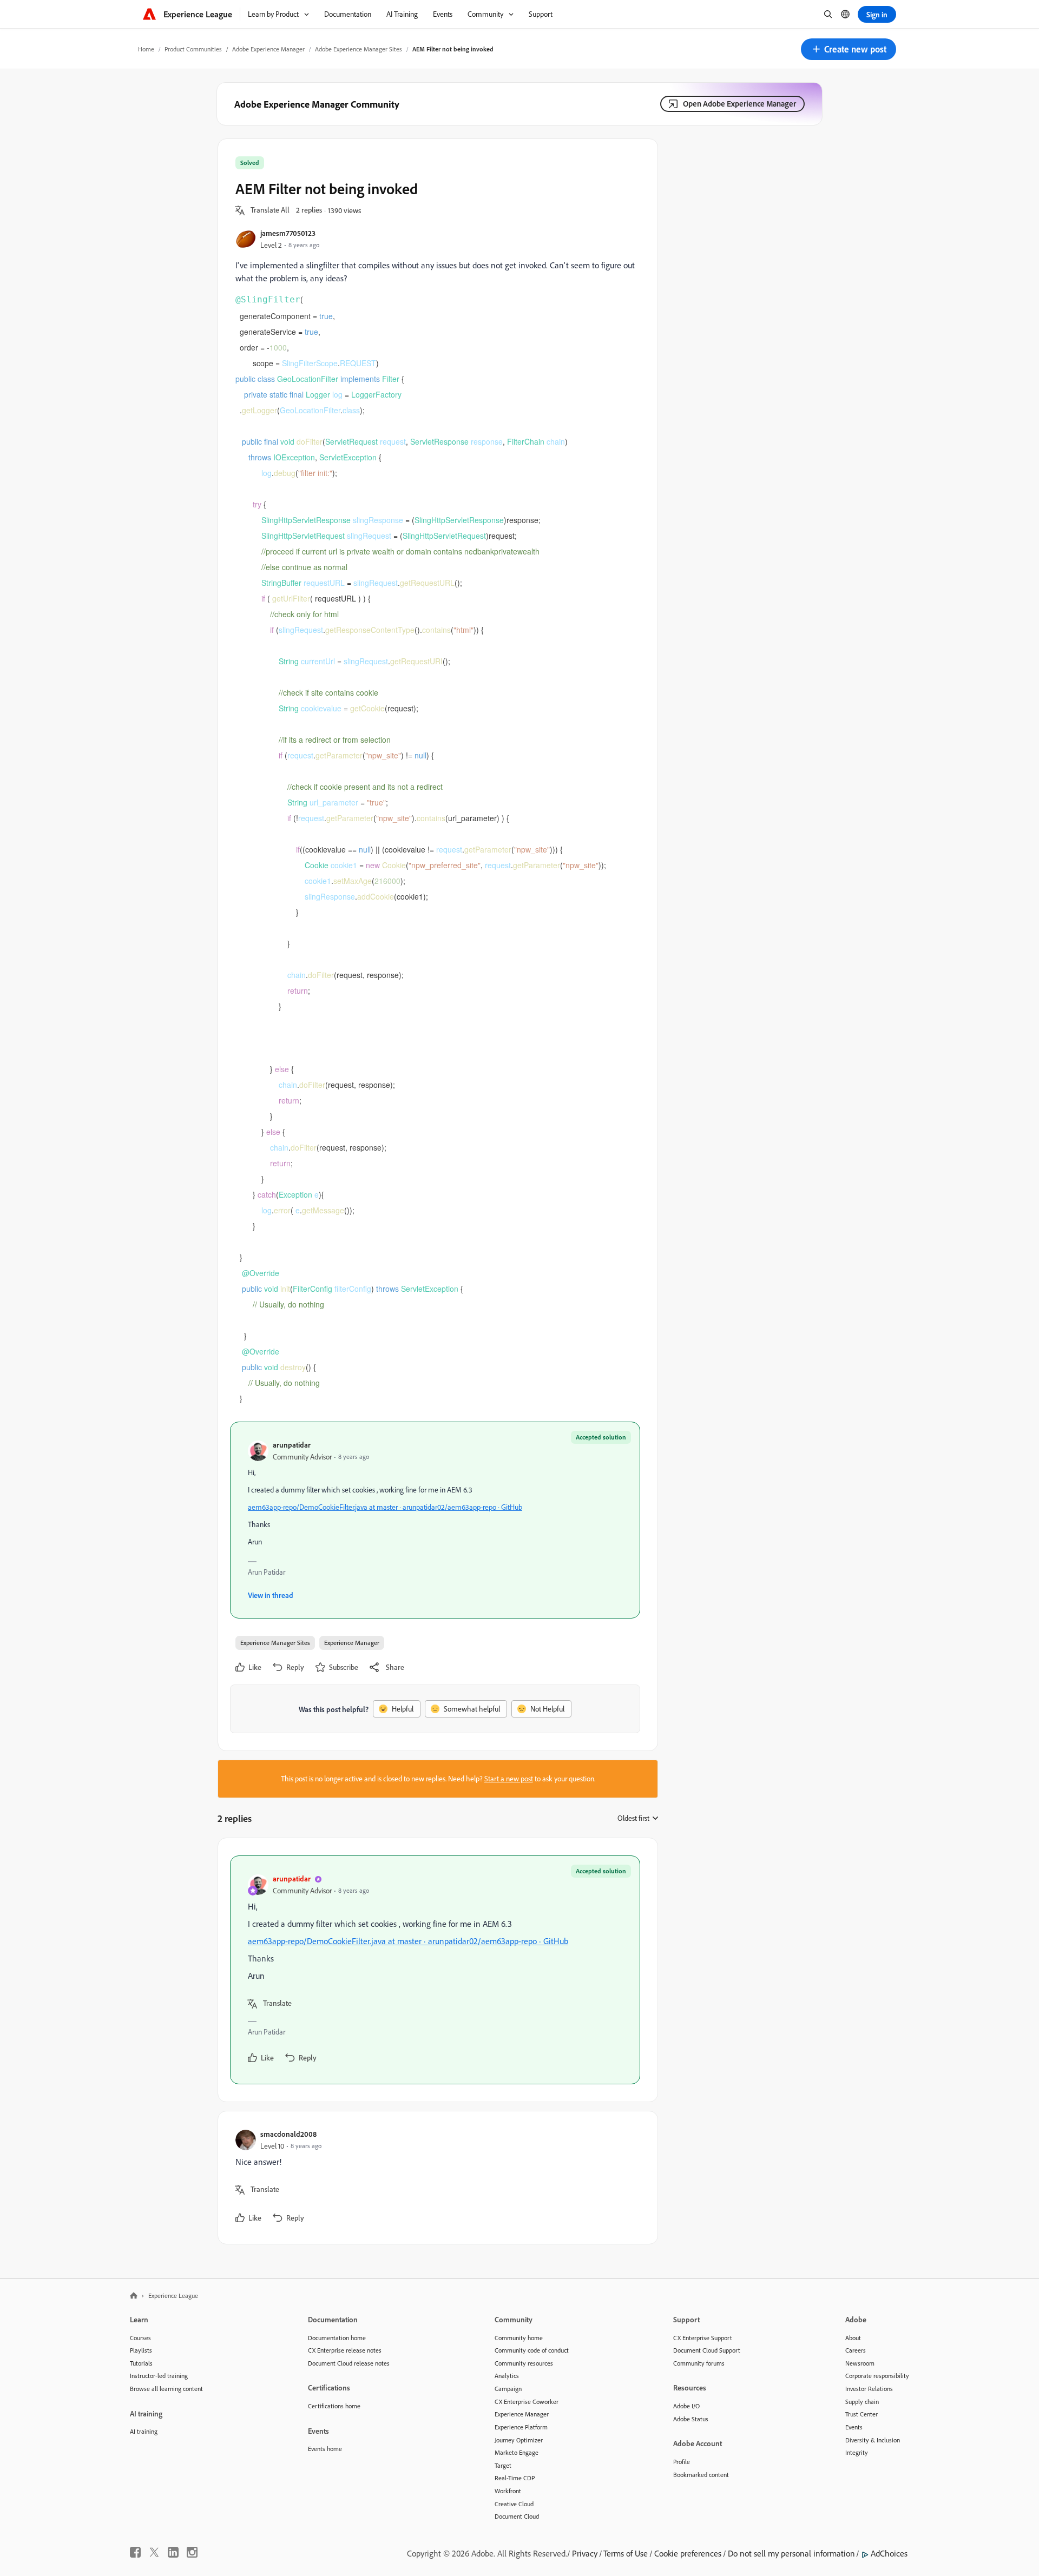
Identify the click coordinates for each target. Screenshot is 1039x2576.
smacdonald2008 (288, 2134)
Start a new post (509, 1779)
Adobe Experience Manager (268, 49)
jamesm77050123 (288, 233)
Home (146, 49)
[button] (849, 49)
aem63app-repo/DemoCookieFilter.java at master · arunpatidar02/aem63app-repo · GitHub (385, 1507)
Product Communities (193, 49)
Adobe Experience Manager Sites (359, 49)
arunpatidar (292, 1445)
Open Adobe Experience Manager (739, 104)
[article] (435, 1970)
